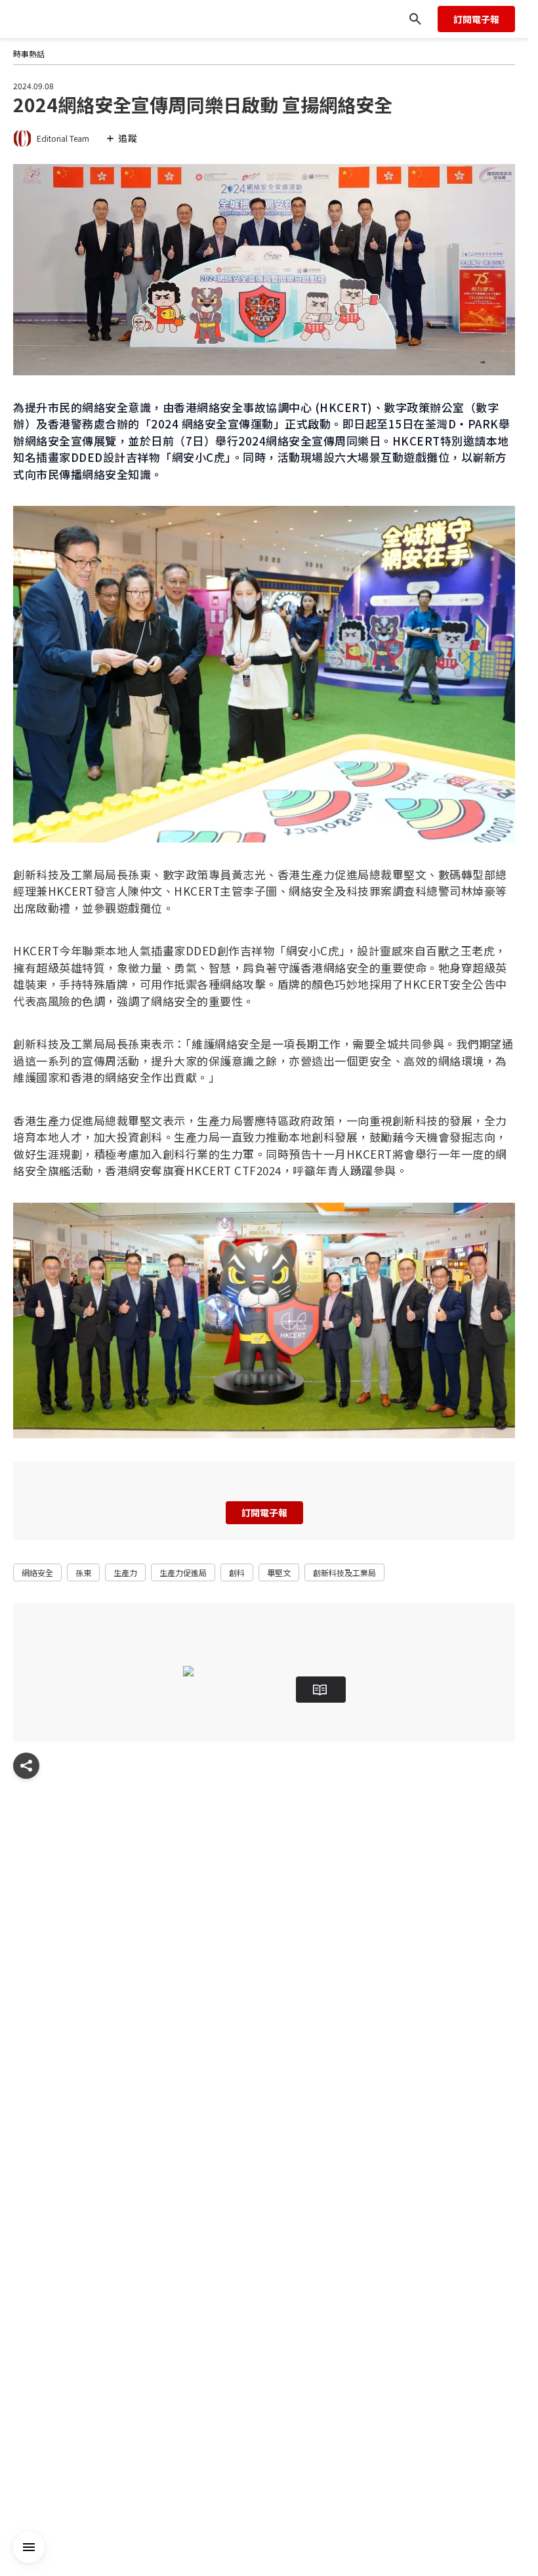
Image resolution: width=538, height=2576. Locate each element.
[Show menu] (26, 1766)
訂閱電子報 (476, 19)
